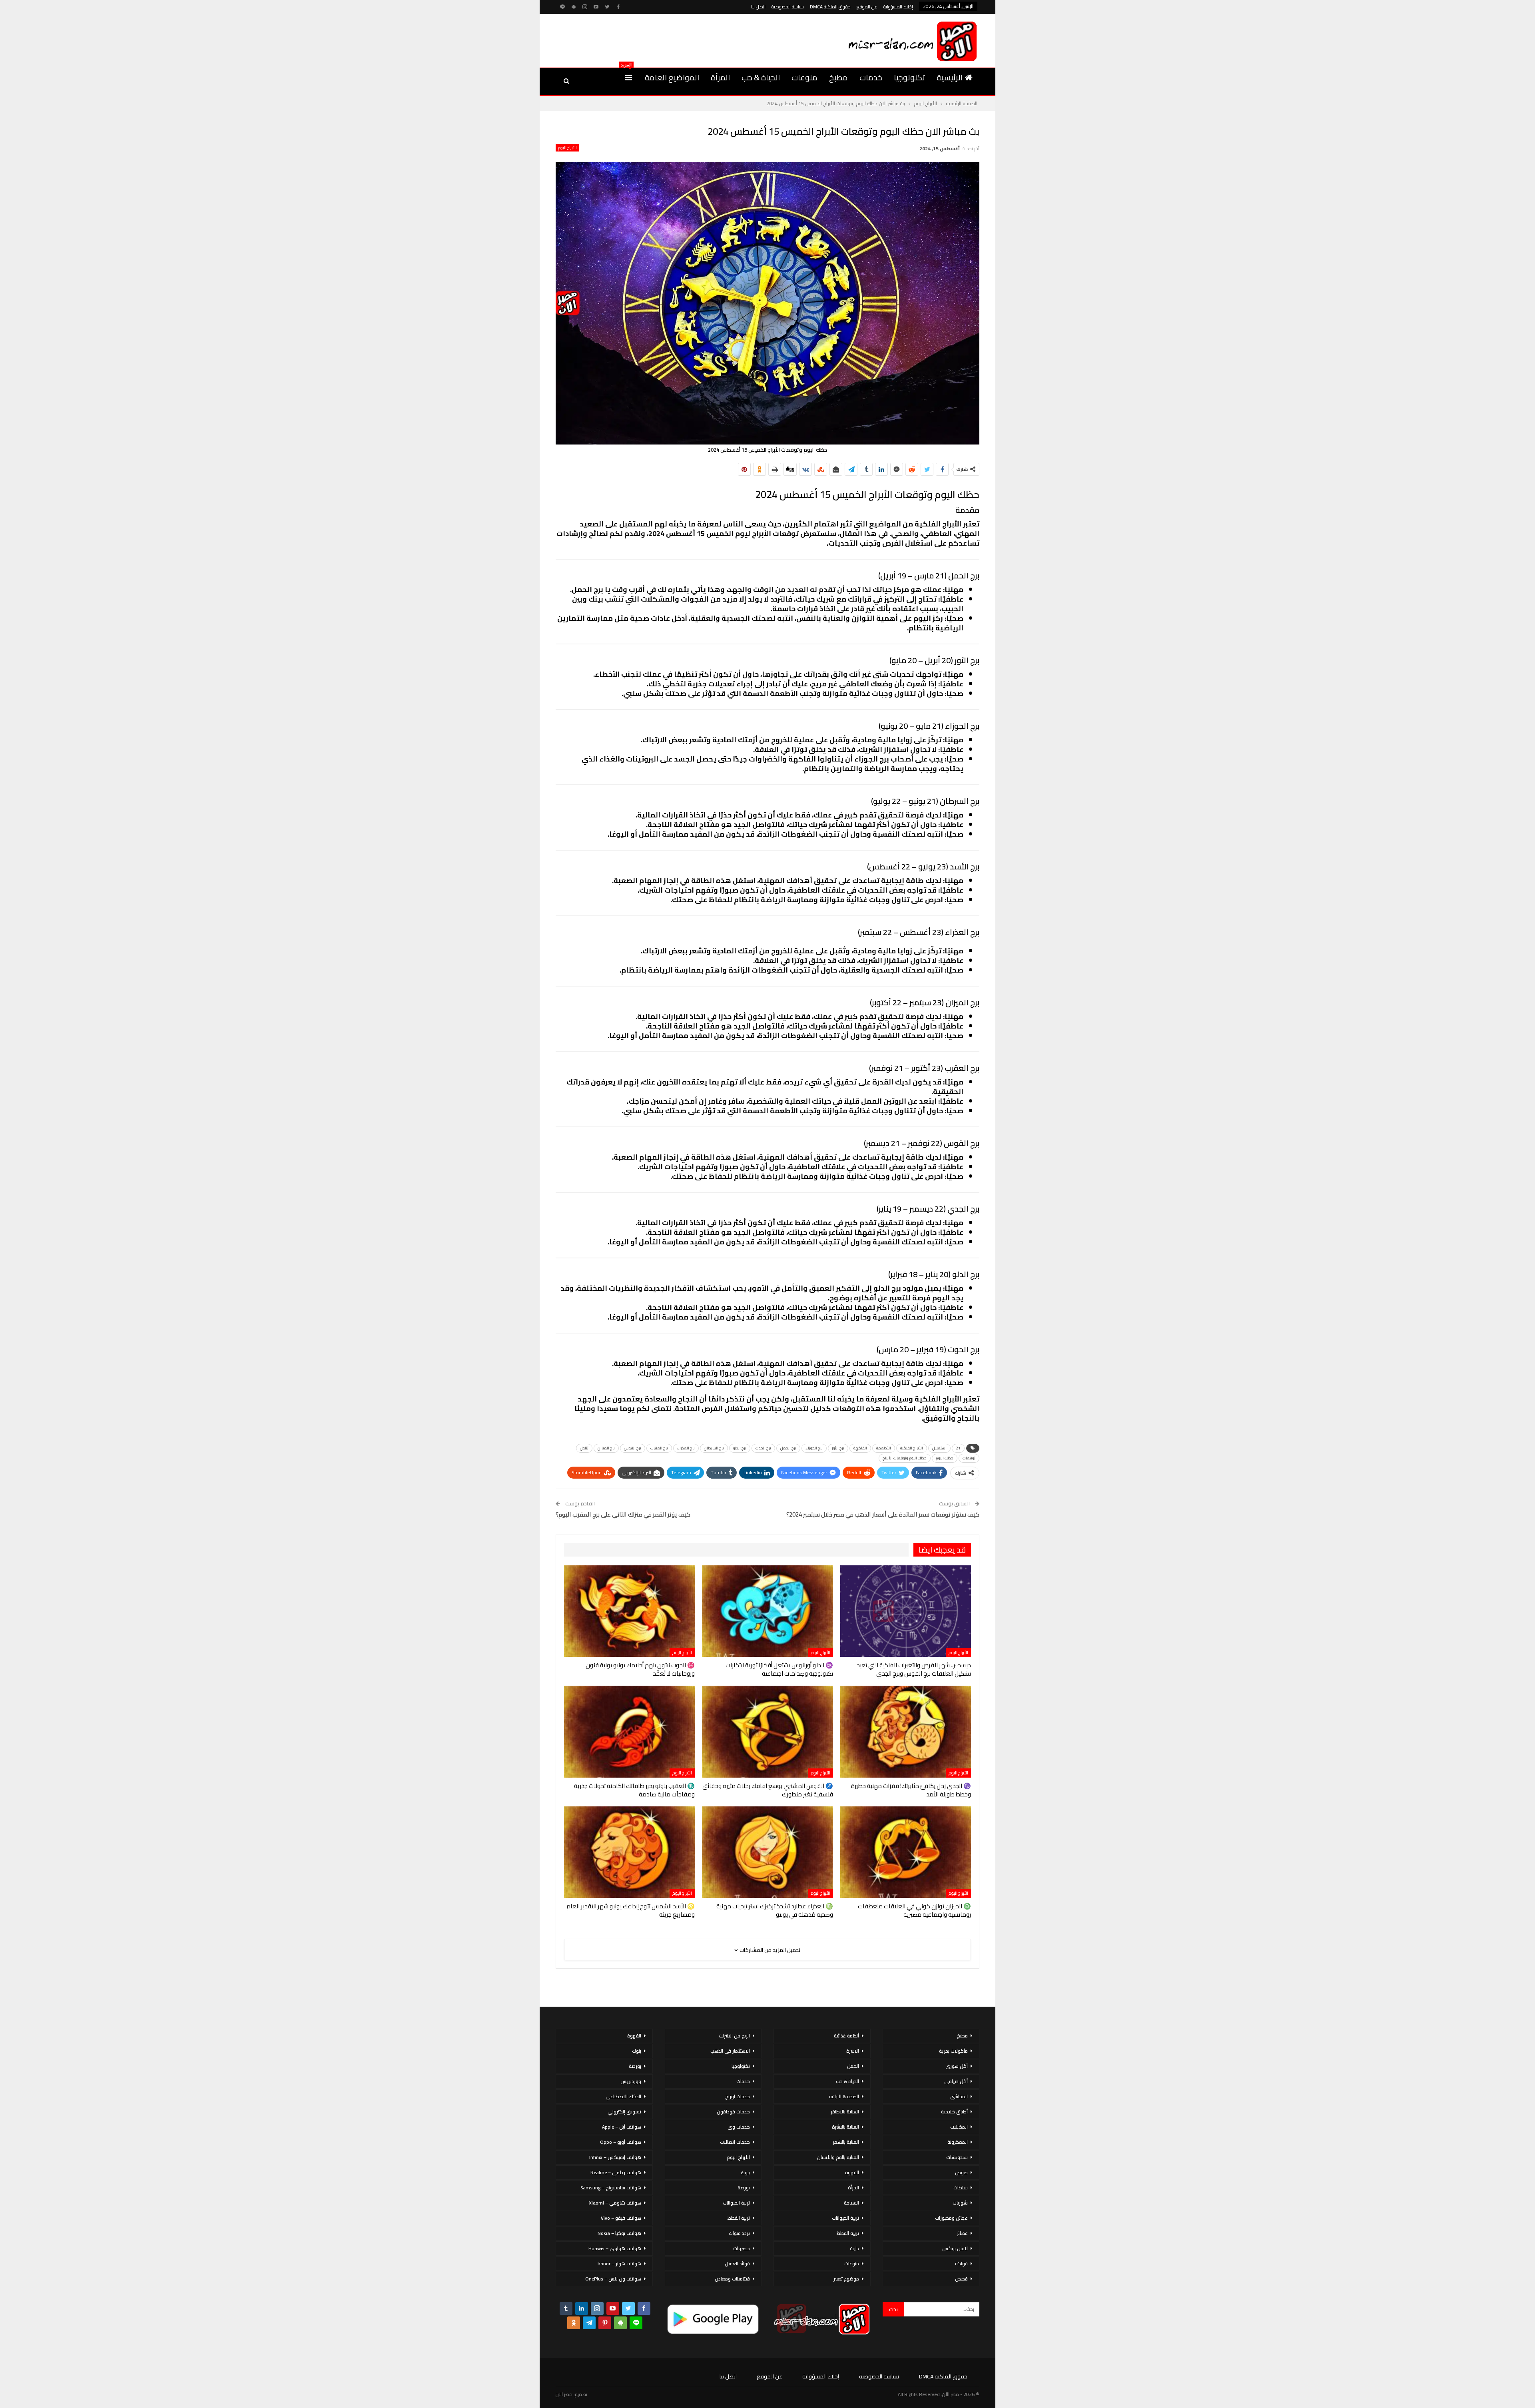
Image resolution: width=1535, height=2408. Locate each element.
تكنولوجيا (909, 77)
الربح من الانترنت (734, 2036)
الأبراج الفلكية (912, 1448)
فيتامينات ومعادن (732, 2279)
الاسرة (853, 2051)
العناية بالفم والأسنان (838, 2157)
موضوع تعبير (846, 2279)
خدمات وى (739, 2127)
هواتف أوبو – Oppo (621, 2142)
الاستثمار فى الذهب (730, 2051)
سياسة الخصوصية (788, 7)
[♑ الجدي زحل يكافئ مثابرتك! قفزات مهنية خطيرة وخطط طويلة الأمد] (906, 1731)
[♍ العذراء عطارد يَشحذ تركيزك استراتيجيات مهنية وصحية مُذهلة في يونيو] (767, 1852)
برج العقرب (659, 1448)
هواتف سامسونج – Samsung (611, 2188)
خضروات (742, 2248)
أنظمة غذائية (846, 2036)
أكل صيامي (956, 2081)
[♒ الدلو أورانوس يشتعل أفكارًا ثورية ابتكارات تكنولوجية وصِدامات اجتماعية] (767, 1611)
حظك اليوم (945, 1458)
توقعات (969, 1458)
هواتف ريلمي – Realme (616, 2172)
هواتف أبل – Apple (622, 2127)
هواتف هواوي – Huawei (615, 2248)
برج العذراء (686, 1448)
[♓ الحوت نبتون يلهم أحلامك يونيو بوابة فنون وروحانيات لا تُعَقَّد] (629, 1611)
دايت (854, 2248)
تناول (584, 1448)
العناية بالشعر (846, 2142)
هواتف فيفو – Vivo (621, 2218)
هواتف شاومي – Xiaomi (615, 2203)
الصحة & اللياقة (844, 2096)
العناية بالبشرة (845, 2127)
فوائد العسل (737, 2263)
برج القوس (633, 1448)
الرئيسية (950, 77)
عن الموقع (867, 7)
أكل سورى (957, 2066)
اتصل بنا (758, 7)
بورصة (744, 2188)
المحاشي (959, 2096)
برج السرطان (714, 1448)
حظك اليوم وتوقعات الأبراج (905, 1458)
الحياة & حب (761, 77)
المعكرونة (958, 2142)
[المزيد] (629, 78)
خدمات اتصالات (735, 2142)
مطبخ (838, 77)
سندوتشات (957, 2157)
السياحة (851, 2203)
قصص (961, 2279)
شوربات (960, 2203)
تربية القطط (848, 2233)
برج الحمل (788, 1448)
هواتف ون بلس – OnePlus (613, 2279)
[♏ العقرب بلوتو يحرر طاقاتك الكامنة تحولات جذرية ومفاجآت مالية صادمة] (629, 1731)
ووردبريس (631, 2081)
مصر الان (564, 2394)
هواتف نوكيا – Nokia (619, 2233)
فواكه (961, 2263)
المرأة (720, 77)
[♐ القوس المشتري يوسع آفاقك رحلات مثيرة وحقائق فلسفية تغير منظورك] (767, 1731)
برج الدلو (740, 1448)
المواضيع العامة (672, 77)
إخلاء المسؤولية (898, 7)
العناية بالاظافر (845, 2112)
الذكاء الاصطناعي (623, 2096)
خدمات (871, 77)
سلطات (961, 2188)
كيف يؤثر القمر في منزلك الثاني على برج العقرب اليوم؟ (623, 1514)
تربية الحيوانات (845, 2218)
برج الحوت (763, 1448)
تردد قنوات (739, 2233)
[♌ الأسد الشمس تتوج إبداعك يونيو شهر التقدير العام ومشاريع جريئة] (629, 1852)
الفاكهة (860, 1448)
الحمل (853, 2066)
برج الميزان (606, 1448)
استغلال (939, 1448)
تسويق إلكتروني (624, 2112)
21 (958, 1448)
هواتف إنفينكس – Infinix (615, 2157)
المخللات (959, 2127)
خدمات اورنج (738, 2096)
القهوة (852, 2172)
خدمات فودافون (733, 2112)
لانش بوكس (955, 2248)
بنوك (745, 2172)
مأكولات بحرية (953, 2051)
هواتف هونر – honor (619, 2263)
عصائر (962, 2233)
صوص (961, 2172)
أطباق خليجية (954, 2112)
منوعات (804, 77)
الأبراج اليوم (567, 148)
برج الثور (838, 1448)
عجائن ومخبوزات (951, 2218)
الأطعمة (884, 1448)
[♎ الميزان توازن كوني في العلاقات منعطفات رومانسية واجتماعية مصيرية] (906, 1852)
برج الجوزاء (814, 1448)
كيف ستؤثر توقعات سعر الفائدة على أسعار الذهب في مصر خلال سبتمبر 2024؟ (883, 1514)
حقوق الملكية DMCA (830, 7)
